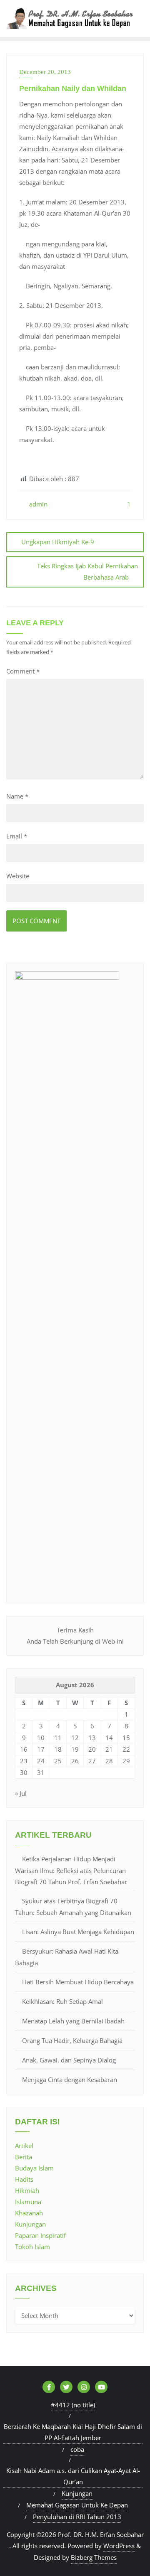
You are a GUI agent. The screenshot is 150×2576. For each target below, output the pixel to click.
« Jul (21, 1793)
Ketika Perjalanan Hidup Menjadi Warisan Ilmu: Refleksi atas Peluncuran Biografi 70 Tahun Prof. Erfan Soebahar (71, 1870)
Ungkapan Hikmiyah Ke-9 (58, 542)
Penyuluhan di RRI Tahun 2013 (77, 2517)
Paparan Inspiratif (40, 2235)
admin (37, 504)
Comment (23, 671)
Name (17, 796)
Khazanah (29, 2213)
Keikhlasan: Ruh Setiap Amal (62, 2001)
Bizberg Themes (94, 2557)
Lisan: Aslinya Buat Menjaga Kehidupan (78, 1932)
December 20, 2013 (45, 72)
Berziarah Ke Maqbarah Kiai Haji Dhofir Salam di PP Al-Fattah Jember (73, 2432)
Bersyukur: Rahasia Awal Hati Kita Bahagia (67, 1957)
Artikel (24, 2146)
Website (18, 876)
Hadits (24, 2179)
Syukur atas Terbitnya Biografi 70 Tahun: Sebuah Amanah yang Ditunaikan (73, 1907)
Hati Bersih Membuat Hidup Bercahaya (78, 1982)
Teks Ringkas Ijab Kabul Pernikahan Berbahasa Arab (87, 571)
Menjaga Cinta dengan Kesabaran (70, 2079)
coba (77, 2449)
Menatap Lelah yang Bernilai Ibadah (73, 2021)
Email (17, 836)
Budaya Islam (34, 2168)
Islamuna (28, 2202)
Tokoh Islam (32, 2247)
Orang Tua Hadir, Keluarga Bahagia (72, 2040)
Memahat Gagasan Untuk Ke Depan (77, 2505)
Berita (24, 2157)
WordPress (119, 2546)
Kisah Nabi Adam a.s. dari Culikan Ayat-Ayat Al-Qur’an (73, 2476)
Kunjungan (30, 2224)
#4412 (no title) (73, 2405)
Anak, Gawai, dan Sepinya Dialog (69, 2060)
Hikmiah (27, 2190)
